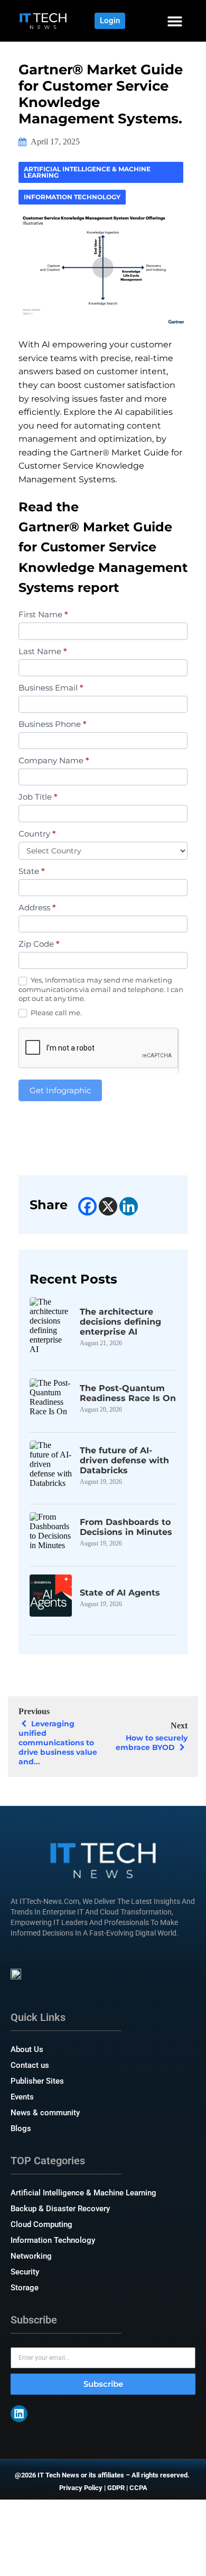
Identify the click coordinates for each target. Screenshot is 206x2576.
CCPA (138, 2488)
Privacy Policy (81, 2488)
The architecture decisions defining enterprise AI (120, 1322)
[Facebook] (87, 1206)
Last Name (43, 651)
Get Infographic (60, 1090)
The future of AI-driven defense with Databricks (124, 1460)
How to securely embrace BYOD (152, 1743)
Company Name (54, 760)
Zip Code (39, 944)
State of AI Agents (120, 1593)
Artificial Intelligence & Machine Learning (87, 172)
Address (37, 907)
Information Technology (72, 197)
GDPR (116, 2488)
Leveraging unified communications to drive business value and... (58, 1743)
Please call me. (55, 1013)
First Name (43, 614)
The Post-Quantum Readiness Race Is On (128, 1393)
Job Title (38, 797)
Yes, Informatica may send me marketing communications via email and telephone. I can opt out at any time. (101, 989)
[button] (175, 21)
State (32, 871)
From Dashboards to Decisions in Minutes (126, 1527)
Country (37, 834)
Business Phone (53, 724)
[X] (108, 1206)
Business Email (51, 688)
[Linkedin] (129, 1206)
